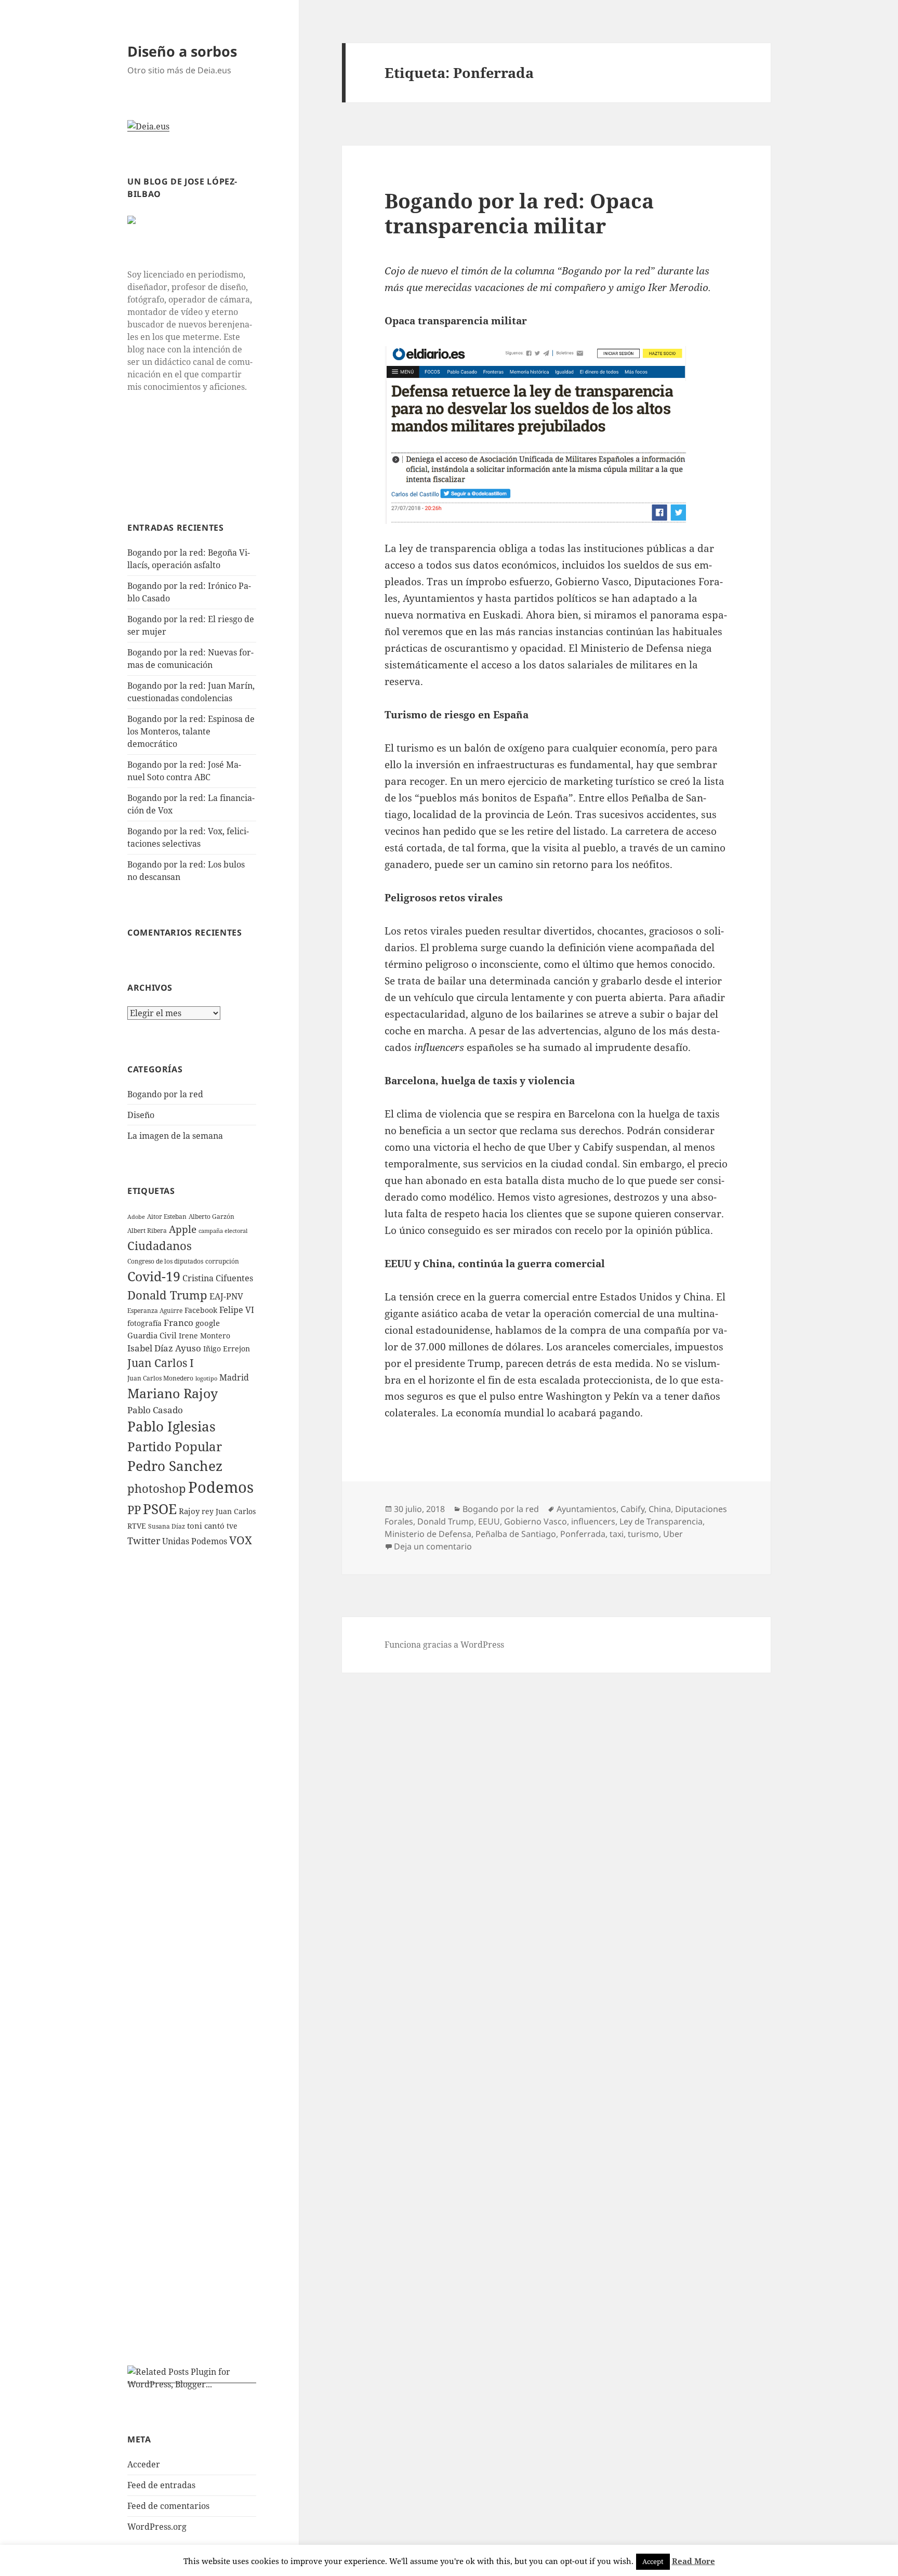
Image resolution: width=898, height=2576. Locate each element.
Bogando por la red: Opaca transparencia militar (519, 213)
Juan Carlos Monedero (160, 1378)
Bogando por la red (165, 1094)
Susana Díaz (167, 1526)
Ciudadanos (160, 1245)
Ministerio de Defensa (428, 1534)
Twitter (144, 1541)
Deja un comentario (433, 1546)
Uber (673, 1534)
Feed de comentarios (168, 2506)
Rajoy (189, 1511)
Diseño (141, 1115)
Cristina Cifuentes (218, 1278)
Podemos (221, 1487)
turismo (643, 1534)
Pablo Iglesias (171, 1426)
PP (134, 1509)
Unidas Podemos (195, 1541)
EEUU (489, 1521)
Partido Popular (175, 1446)
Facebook (201, 1310)
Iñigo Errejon (227, 1349)
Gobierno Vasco (536, 1521)
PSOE (160, 1509)
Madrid (234, 1377)
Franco (179, 1323)
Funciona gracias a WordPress (444, 1645)
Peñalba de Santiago (516, 1534)
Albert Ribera (147, 1231)
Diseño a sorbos (182, 51)
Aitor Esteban (167, 1217)
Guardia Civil (152, 1335)
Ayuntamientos (586, 1509)
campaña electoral (223, 1231)
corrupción (222, 1261)
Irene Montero (204, 1336)
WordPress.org (157, 2527)
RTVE (137, 1526)
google (208, 1323)
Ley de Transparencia (661, 1521)
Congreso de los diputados (165, 1261)
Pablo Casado (155, 1410)
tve (232, 1526)
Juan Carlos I (161, 1363)
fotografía (144, 1323)
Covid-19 (154, 1276)
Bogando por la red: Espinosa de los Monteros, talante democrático (191, 731)
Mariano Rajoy (173, 1393)
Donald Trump (167, 1295)
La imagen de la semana (175, 1136)
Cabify (632, 1509)
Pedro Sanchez (175, 1466)
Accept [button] (653, 2561)
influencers (593, 1521)
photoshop (157, 1488)
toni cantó (206, 1526)
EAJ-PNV (226, 1296)
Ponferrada (583, 1534)
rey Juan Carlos (229, 1511)
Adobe (136, 1217)
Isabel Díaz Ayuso (164, 1348)
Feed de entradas (161, 2485)
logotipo (206, 1378)
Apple (183, 1229)
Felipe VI (237, 1310)
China (660, 1509)
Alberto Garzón (212, 1217)
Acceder (144, 2464)
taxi (617, 1534)
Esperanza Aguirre (155, 1311)
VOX (241, 1540)
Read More (694, 2561)
